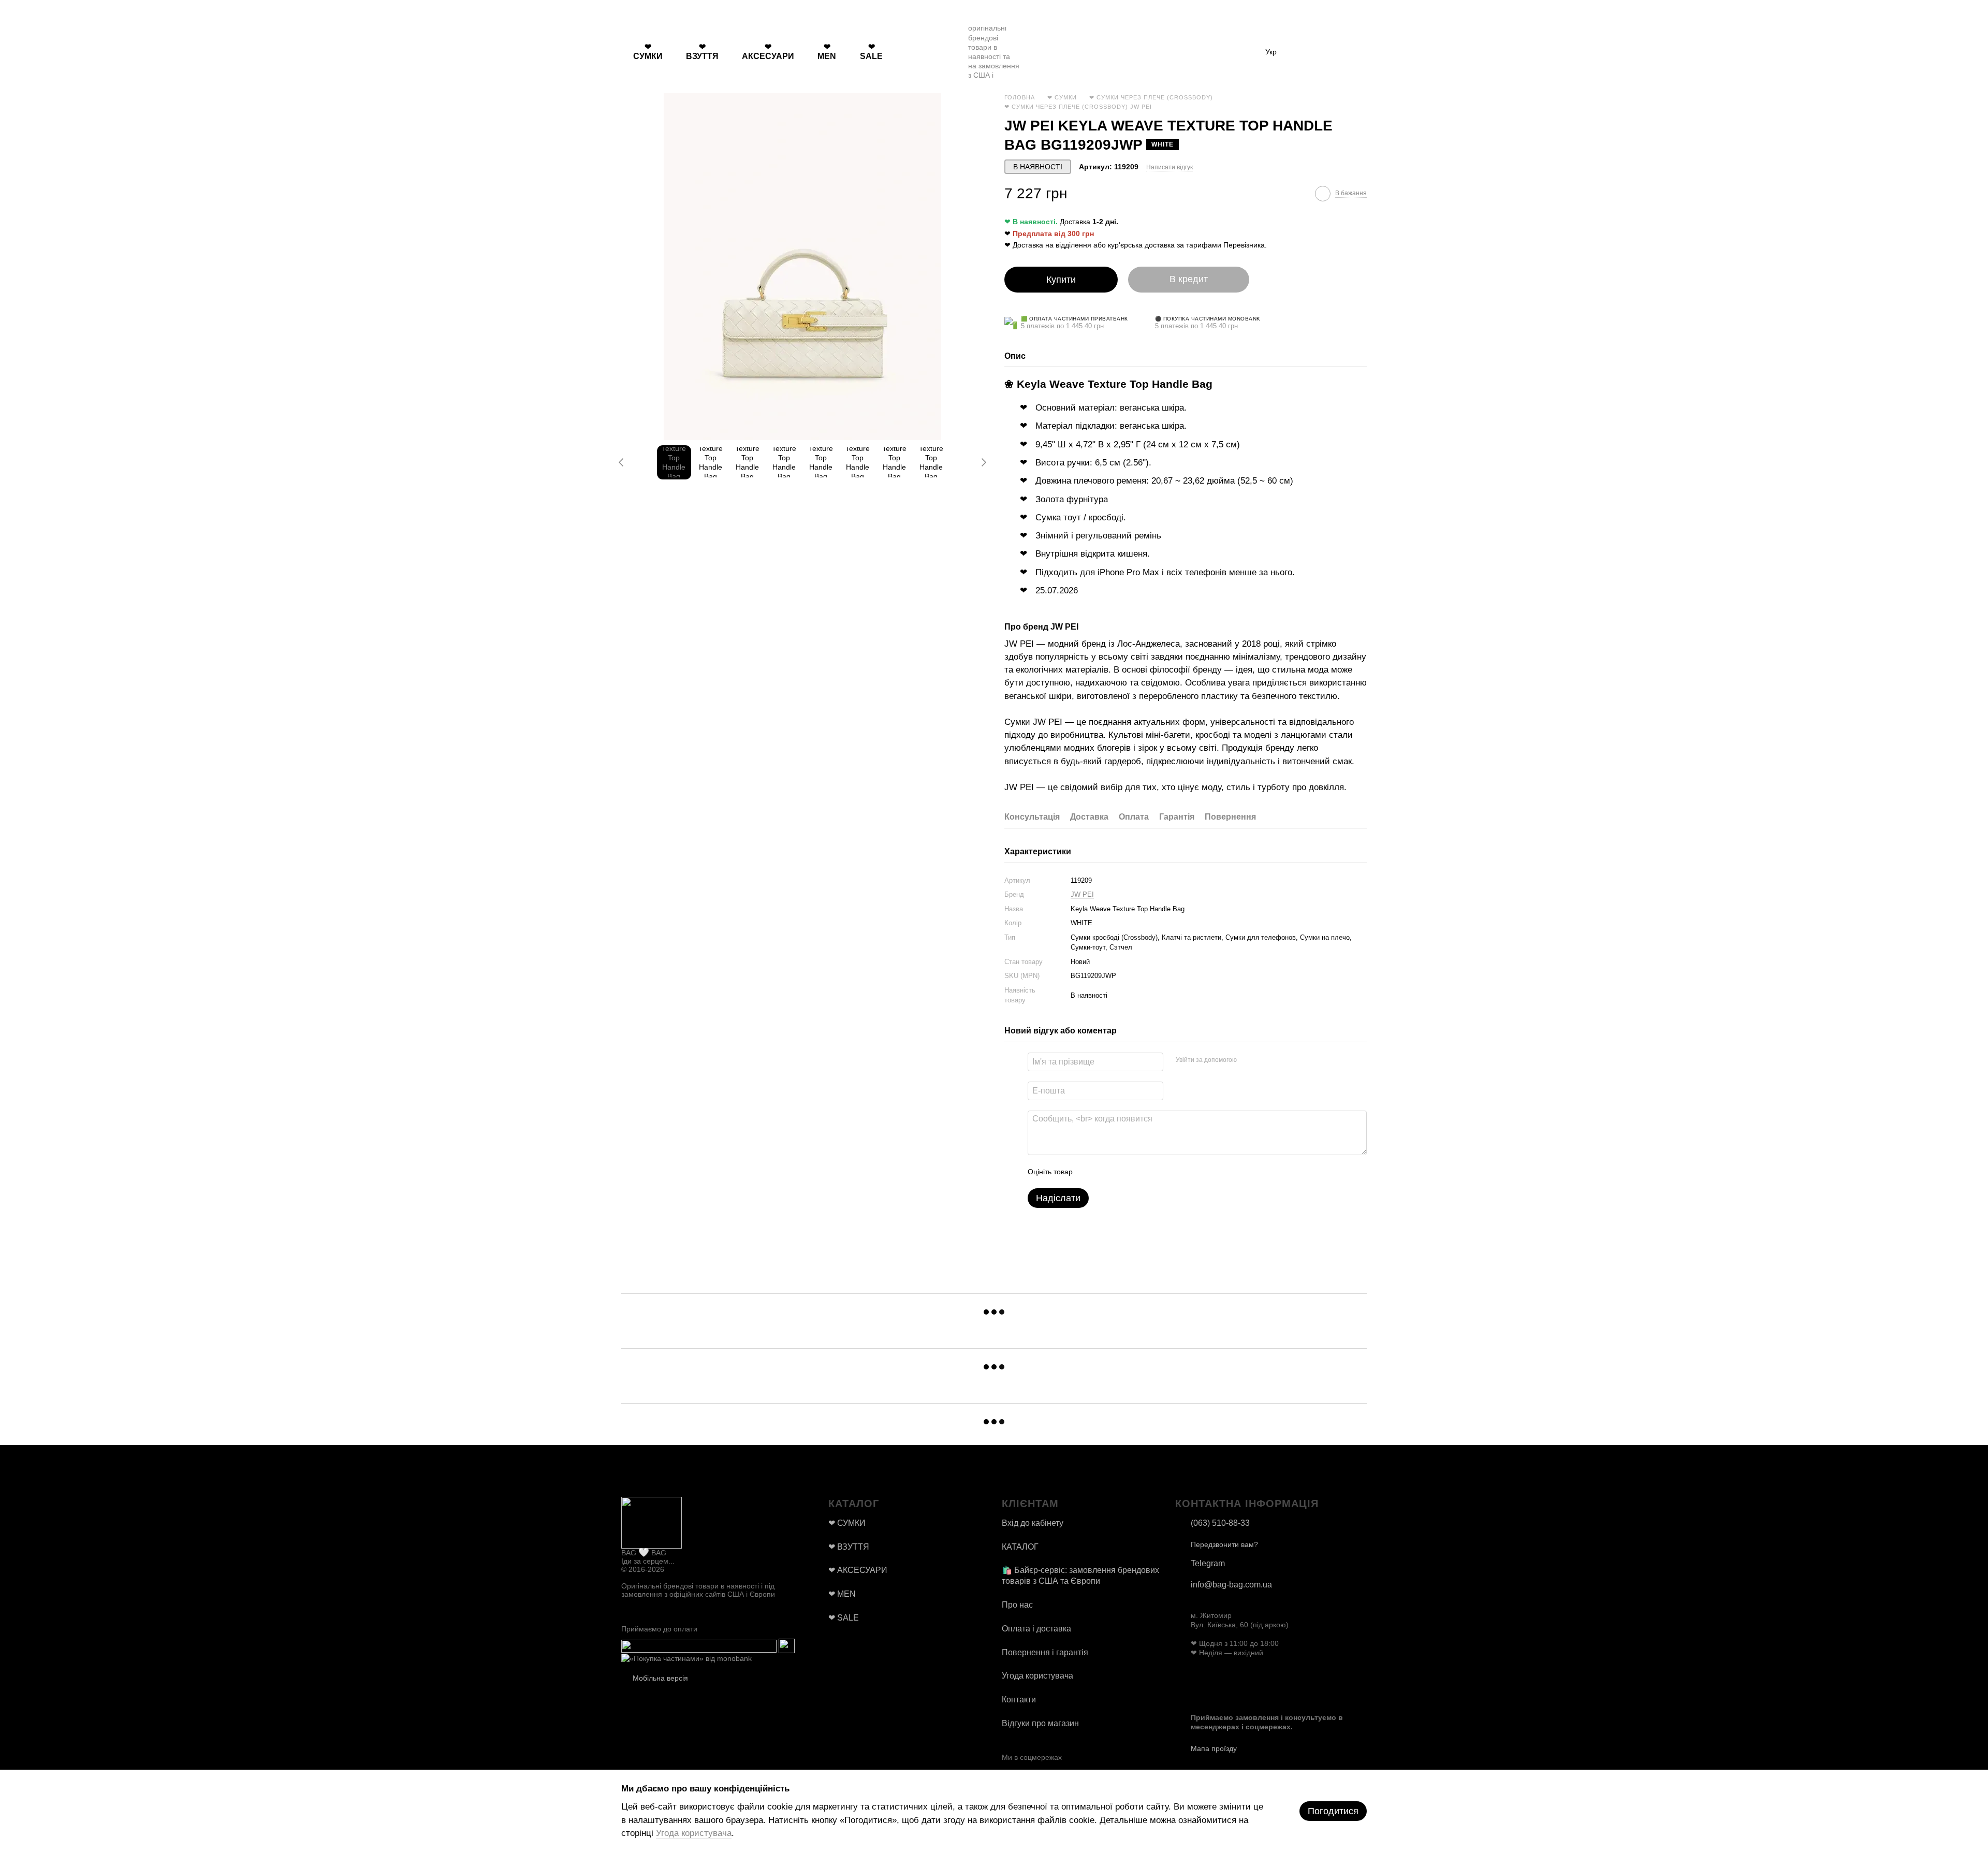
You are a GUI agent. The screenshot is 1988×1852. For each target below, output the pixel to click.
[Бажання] (1305, 52)
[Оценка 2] (1106, 1172)
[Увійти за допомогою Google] (1265, 1060)
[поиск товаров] (913, 52)
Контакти (1019, 1700)
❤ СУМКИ (648, 52)
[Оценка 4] (1139, 1172)
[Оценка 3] (1123, 1172)
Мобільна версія (659, 1678)
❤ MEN (827, 52)
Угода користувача (1037, 1676)
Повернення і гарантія (1045, 1652)
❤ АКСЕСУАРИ (768, 52)
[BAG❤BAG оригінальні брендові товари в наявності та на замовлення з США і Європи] (652, 1522)
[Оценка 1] (1090, 1172)
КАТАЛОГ (1020, 1547)
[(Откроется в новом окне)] (699, 1645)
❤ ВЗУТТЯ (702, 52)
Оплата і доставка (1036, 1629)
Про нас (1017, 1605)
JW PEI (1082, 894)
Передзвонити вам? (1224, 1544)
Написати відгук (1170, 167)
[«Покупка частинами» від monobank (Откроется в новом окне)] (686, 1658)
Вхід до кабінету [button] (1033, 1523)
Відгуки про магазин (1040, 1723)
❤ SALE (871, 52)
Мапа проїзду (1214, 1748)
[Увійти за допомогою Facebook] (1248, 1060)
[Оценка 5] (1156, 1172)
